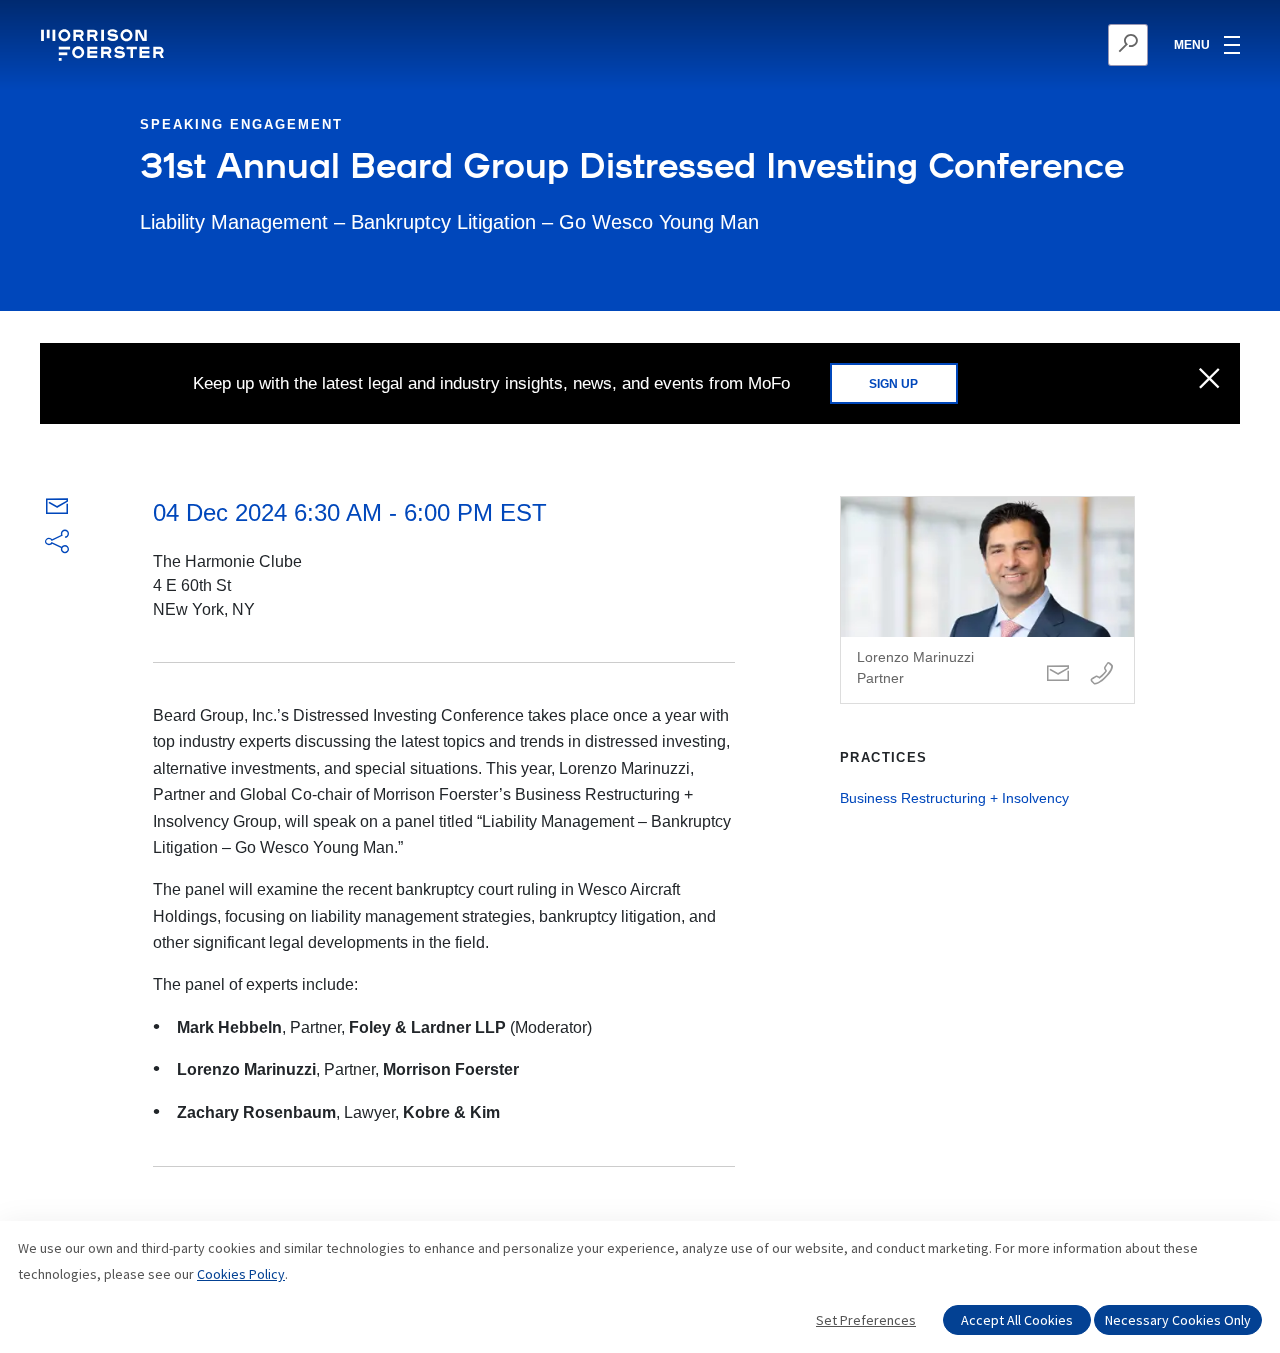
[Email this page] (57, 510)
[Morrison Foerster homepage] (105, 45)
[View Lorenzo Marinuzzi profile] (987, 600)
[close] (1209, 380)
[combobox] (1030, 45)
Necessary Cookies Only (1178, 1320)
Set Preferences (866, 1320)
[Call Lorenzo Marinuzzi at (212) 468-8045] (1102, 674)
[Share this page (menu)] (57, 543)
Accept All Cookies (1017, 1320)
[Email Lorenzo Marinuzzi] (1058, 674)
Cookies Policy (241, 1274)
